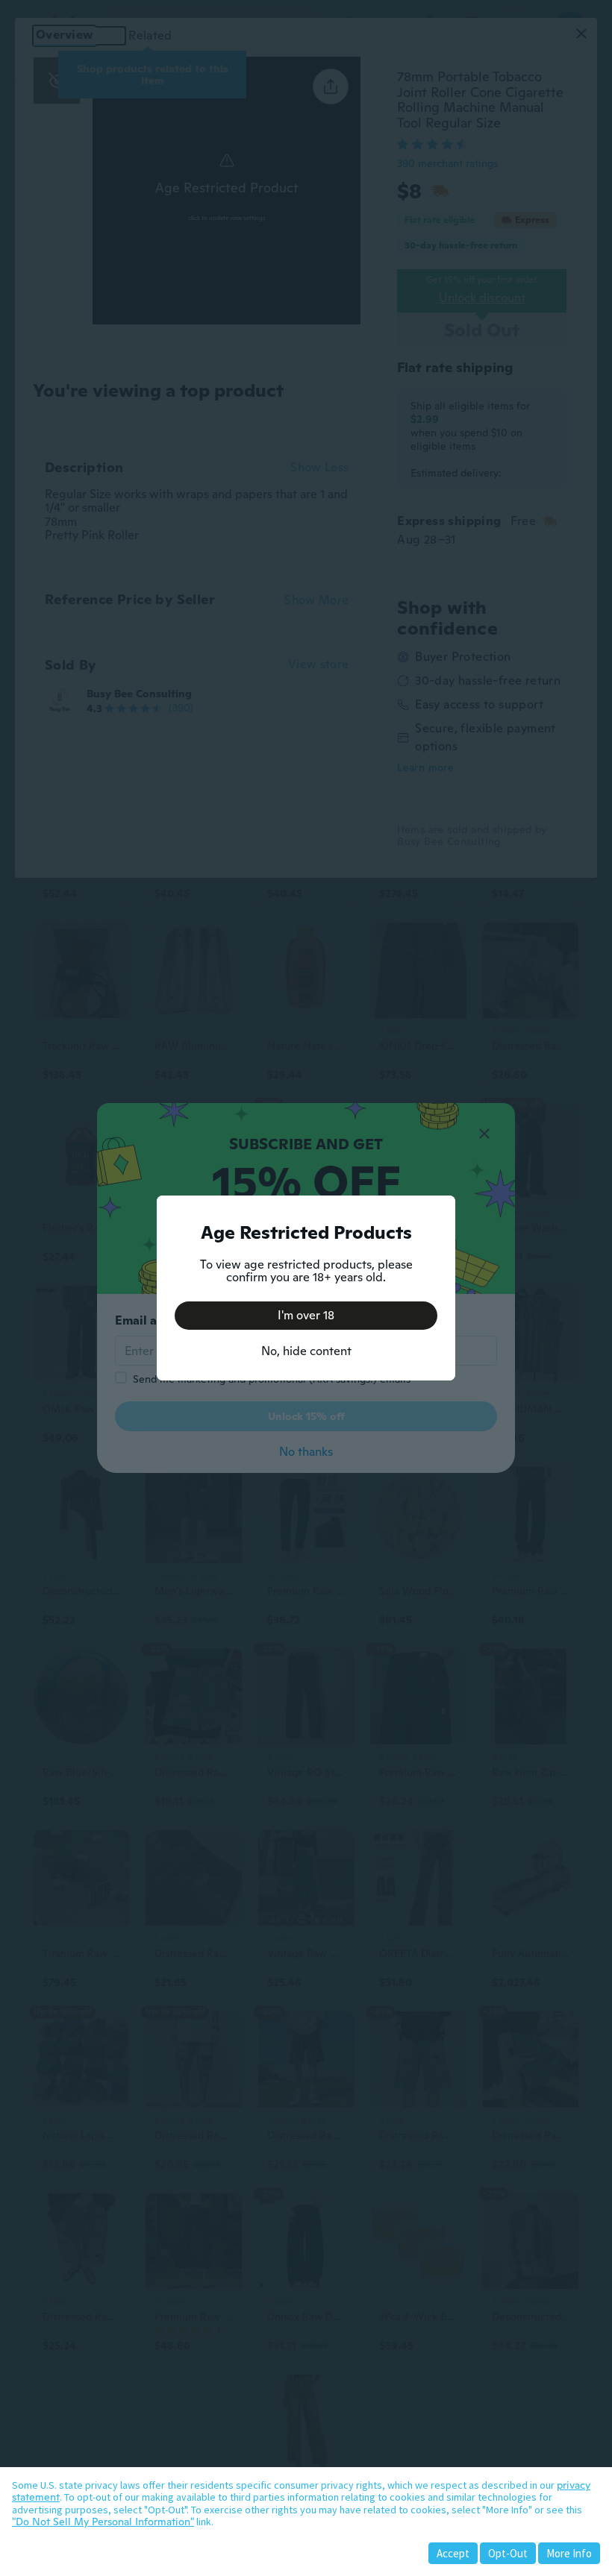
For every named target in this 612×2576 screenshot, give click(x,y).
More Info (569, 2553)
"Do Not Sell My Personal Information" (103, 2522)
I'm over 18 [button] (306, 1315)
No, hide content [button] (306, 1351)
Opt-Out (508, 2553)
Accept (453, 2553)
